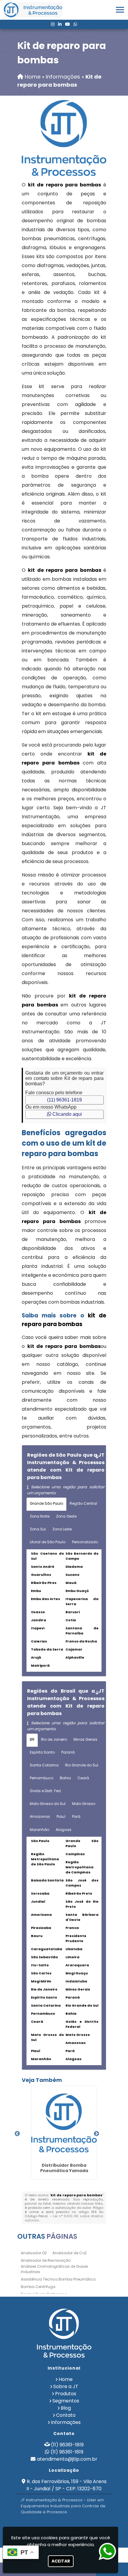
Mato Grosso (84, 1804)
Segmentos (66, 2401)
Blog (66, 2408)
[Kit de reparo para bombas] (64, 138)
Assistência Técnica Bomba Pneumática (58, 2279)
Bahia (65, 1778)
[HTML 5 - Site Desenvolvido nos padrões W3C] (49, 2523)
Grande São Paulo (46, 1503)
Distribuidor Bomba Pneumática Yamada (64, 2168)
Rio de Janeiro (54, 1739)
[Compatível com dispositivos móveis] (90, 2523)
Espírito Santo (42, 1752)
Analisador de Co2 (70, 2253)
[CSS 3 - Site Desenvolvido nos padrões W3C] (70, 2523)
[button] (120, 10)
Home (66, 2379)
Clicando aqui (67, 1114)
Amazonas (40, 1816)
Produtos (66, 2394)
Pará (76, 1816)
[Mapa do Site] (33, 2523)
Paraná (68, 1752)
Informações (66, 2422)
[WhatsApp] (75, 24)
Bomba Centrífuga (38, 2287)
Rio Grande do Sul (82, 1765)
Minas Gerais (85, 1739)
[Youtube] (68, 24)
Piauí (61, 1816)
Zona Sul (38, 1529)
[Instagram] (53, 24)
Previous (17, 2134)
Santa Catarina (44, 1765)
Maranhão (39, 1830)
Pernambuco (42, 1778)
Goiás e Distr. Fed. (46, 1791)
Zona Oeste (66, 1516)
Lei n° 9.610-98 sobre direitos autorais (64, 2218)
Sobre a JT (66, 2386)
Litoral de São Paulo (48, 1542)
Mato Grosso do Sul (48, 1804)
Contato (66, 2415)
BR (32, 1739)
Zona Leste (62, 1529)
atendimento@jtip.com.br (67, 2459)
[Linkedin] (60, 24)
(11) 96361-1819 (64, 1100)
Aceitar (61, 2561)
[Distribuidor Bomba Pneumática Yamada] (64, 2123)
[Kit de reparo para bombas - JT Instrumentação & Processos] (33, 10)
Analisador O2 (34, 2253)
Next (96, 2134)
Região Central (83, 1503)
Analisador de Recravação (46, 2260)
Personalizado (85, 1542)
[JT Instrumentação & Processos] (64, 2333)
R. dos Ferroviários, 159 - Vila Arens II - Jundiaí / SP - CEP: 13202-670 (67, 2485)
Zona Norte (40, 1516)
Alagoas (64, 1830)
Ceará (83, 1778)
